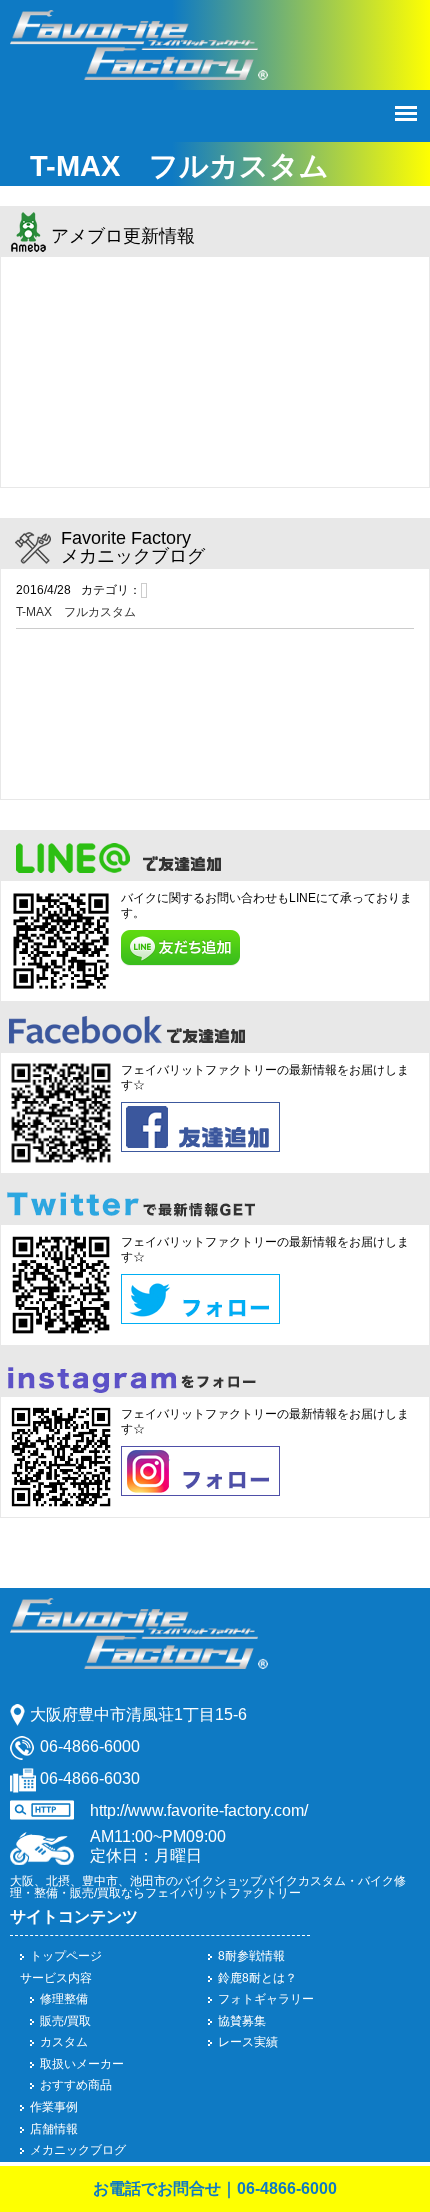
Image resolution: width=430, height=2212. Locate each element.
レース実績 (248, 2042)
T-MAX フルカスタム (76, 612)
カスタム (64, 2042)
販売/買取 (65, 2021)
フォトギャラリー (266, 1999)
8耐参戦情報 (251, 1956)
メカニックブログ (78, 2150)
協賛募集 (242, 2021)
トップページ (66, 1956)
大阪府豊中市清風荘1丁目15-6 (138, 1714)
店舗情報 (54, 2129)
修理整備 (64, 1999)
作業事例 (54, 2107)
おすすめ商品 (76, 2085)
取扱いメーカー (82, 2064)
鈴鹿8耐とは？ (257, 1978)
